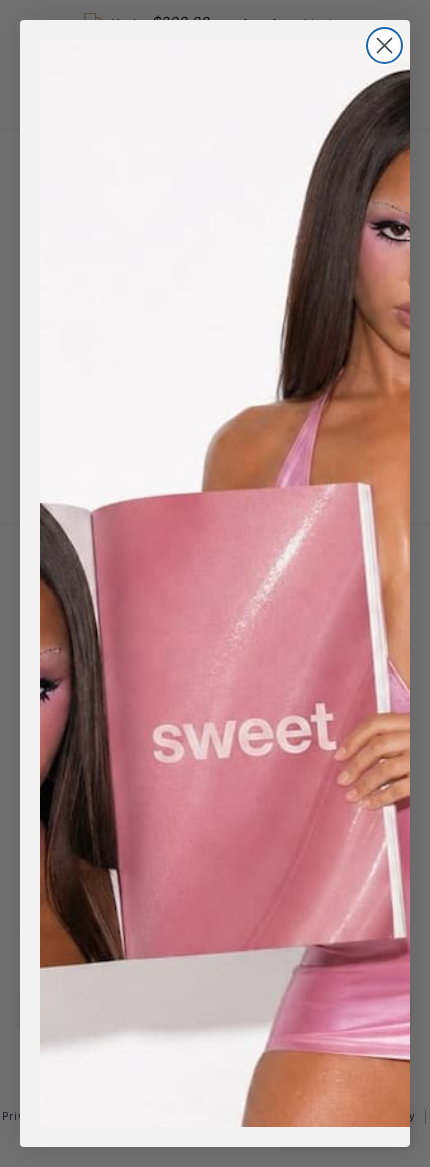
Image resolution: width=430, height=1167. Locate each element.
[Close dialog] (384, 45)
